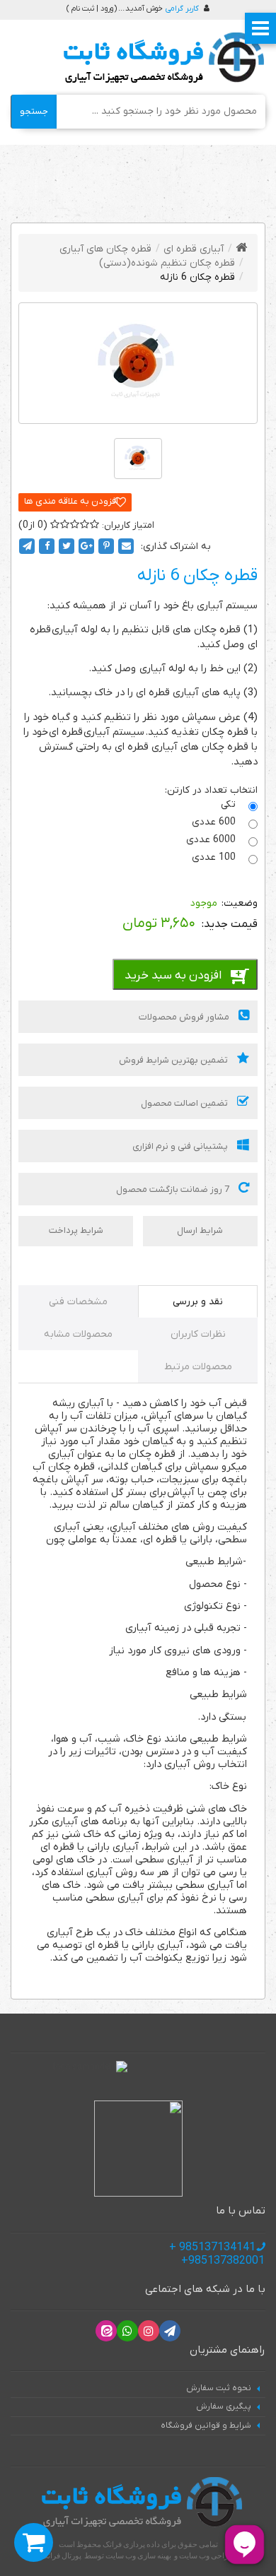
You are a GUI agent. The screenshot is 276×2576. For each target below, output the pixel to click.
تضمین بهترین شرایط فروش (174, 1060)
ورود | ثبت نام (92, 8)
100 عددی (215, 857)
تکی (230, 804)
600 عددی (215, 822)
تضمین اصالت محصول (185, 1103)
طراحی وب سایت (207, 2556)
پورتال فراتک (61, 2556)
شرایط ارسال (200, 1230)
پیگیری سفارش (224, 2406)
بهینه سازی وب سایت (138, 2556)
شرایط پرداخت (76, 1230)
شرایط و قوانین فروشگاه (206, 2426)
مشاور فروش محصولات (185, 1017)
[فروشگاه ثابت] (160, 58)
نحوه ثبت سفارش (219, 2388)
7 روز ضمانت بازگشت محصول (174, 1189)
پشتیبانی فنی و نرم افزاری (181, 1146)
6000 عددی (212, 840)
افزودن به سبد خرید (173, 976)
